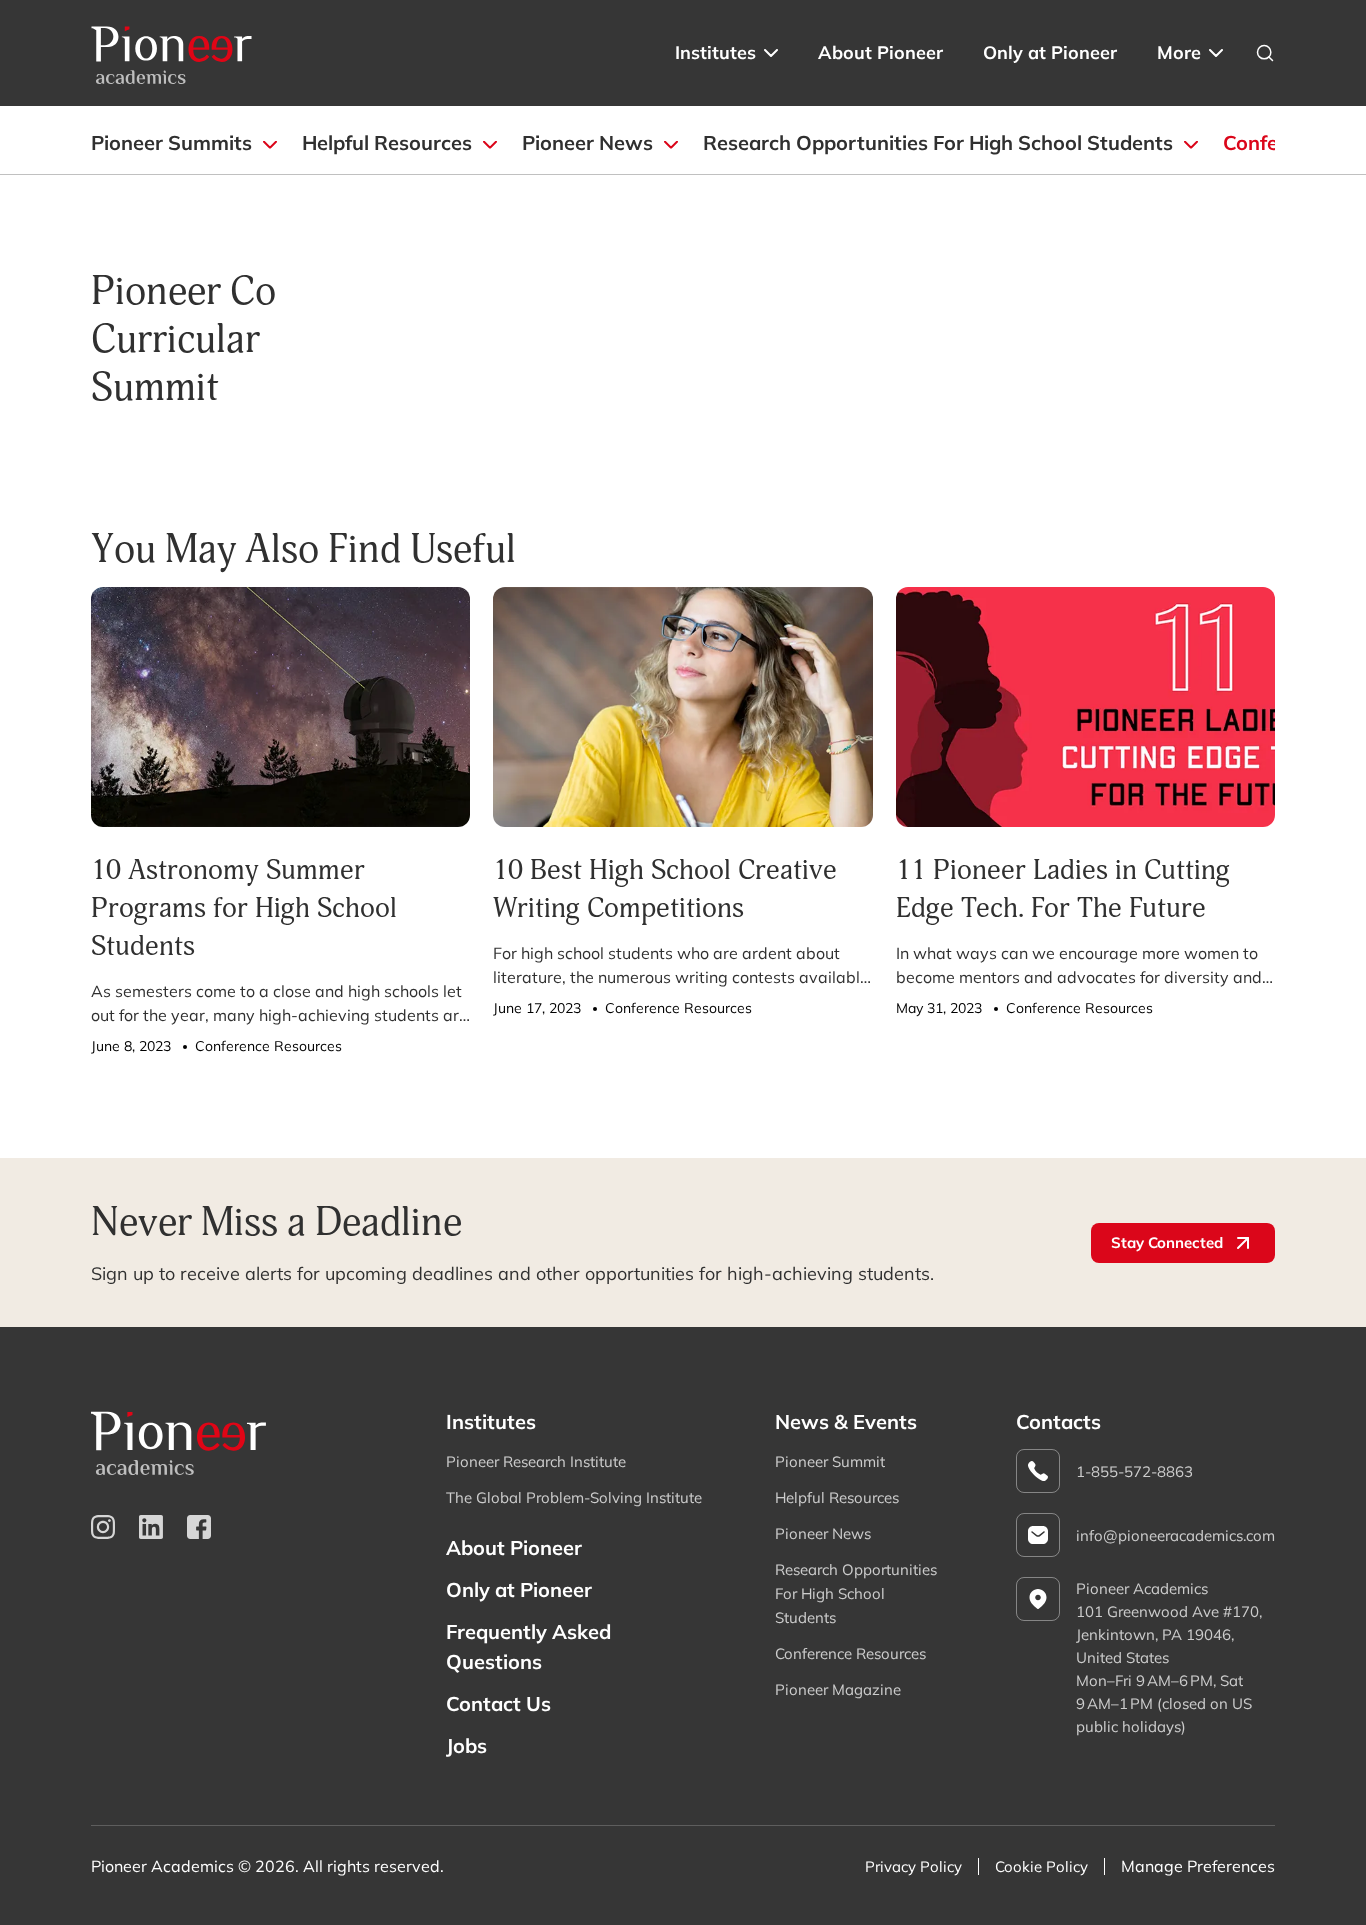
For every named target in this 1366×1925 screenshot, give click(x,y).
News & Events (846, 1421)
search (1265, 53)
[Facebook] (199, 1527)
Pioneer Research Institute (536, 1461)
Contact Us (498, 1703)
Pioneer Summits (171, 142)
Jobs (466, 1745)
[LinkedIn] (151, 1527)
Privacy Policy (913, 1866)
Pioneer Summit (830, 1461)
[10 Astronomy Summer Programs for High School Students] (280, 707)
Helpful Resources (387, 142)
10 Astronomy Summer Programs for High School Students (244, 907)
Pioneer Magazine (838, 1689)
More (1179, 52)
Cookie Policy (1041, 1866)
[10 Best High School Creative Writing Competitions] (682, 707)
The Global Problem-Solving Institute (574, 1497)
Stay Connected (1167, 1242)
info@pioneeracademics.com (1175, 1535)
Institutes (715, 52)
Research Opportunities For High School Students (938, 142)
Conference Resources (850, 1653)
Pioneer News (587, 142)
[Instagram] (103, 1527)
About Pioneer (880, 52)
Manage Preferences (1198, 1866)
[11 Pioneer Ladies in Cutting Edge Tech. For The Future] (1085, 707)
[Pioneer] (172, 53)
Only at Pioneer (1050, 52)
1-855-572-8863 (1134, 1471)
